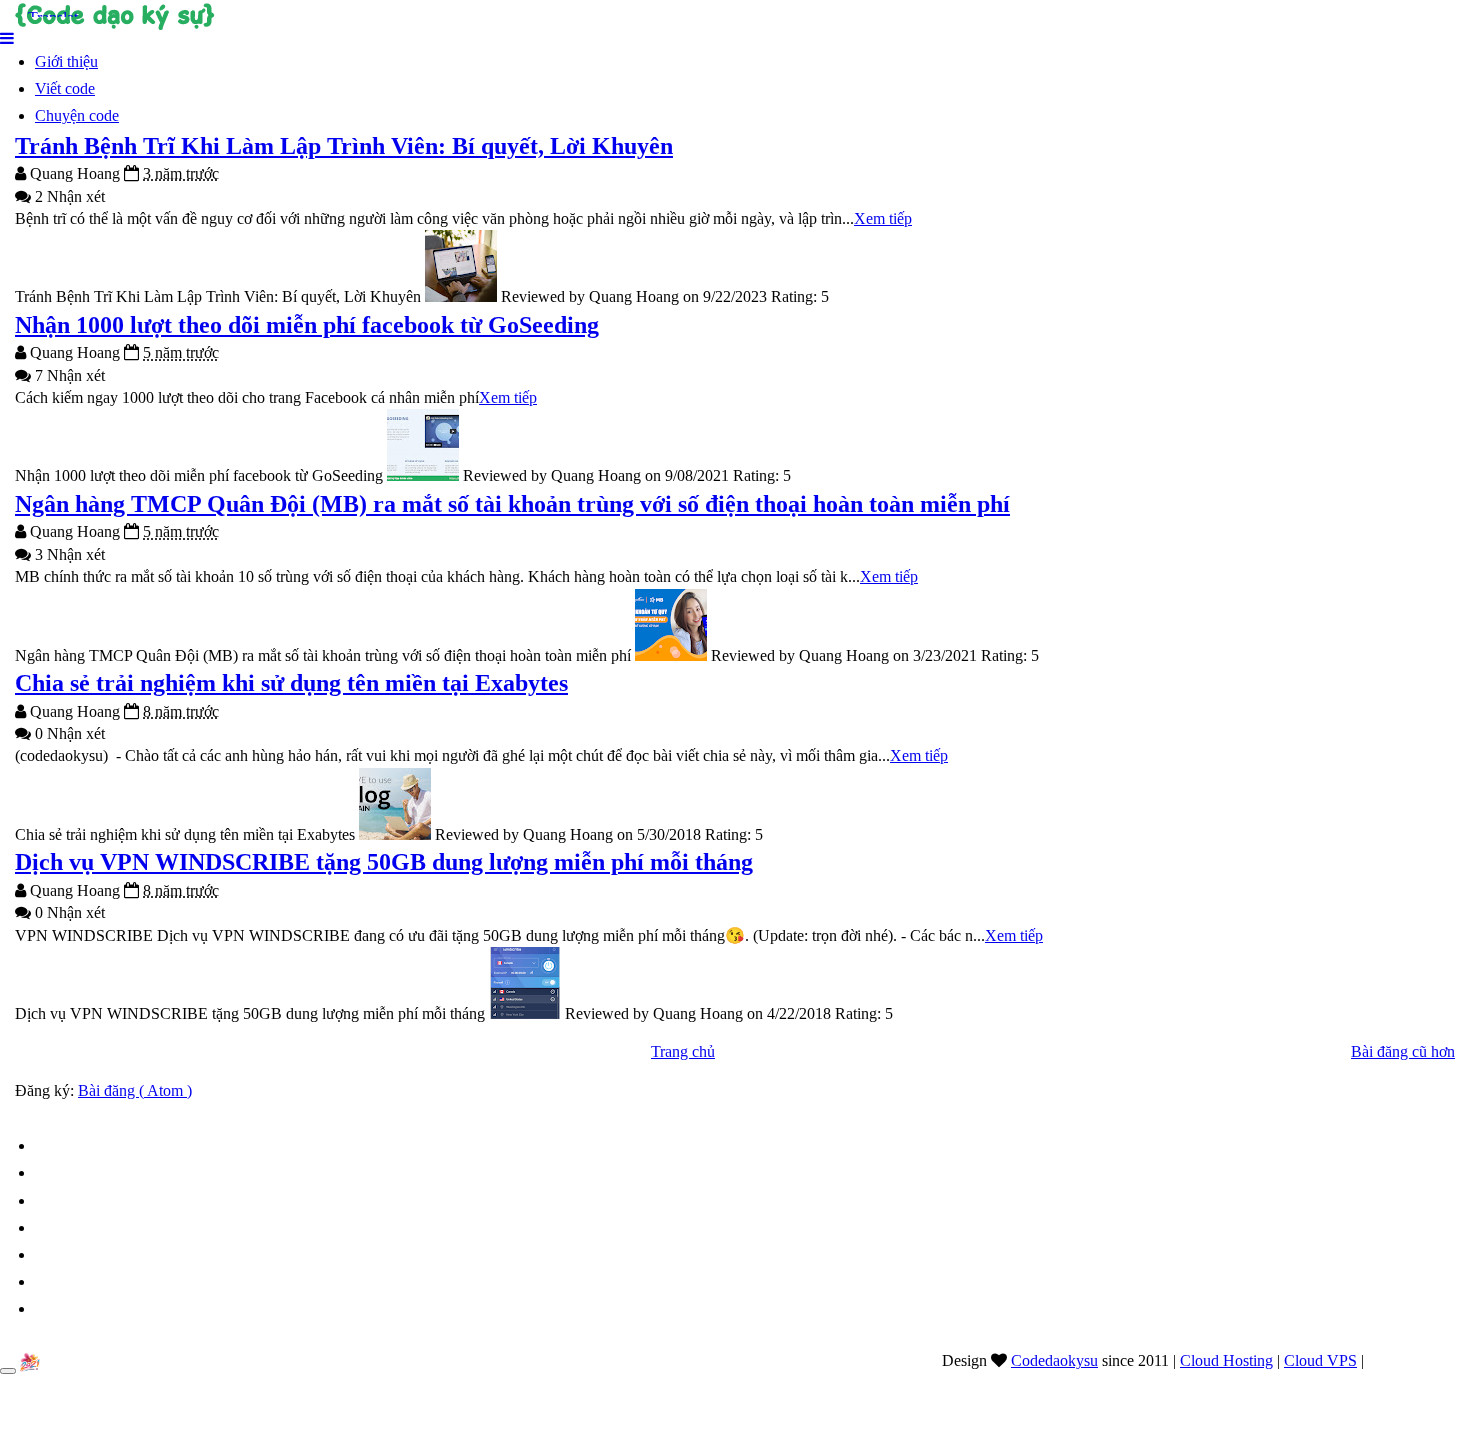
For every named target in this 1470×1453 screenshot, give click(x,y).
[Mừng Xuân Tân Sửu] (30, 1362)
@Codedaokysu (1419, 1360)
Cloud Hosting (1226, 1360)
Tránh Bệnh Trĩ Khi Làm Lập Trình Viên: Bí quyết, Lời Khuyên (344, 146)
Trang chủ (683, 1051)
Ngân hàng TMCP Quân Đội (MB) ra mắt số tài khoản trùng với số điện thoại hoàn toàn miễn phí (512, 504)
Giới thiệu (66, 61)
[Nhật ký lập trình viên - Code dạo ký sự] (735, 15)
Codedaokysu (1054, 1360)
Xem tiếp (883, 218)
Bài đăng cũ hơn (1403, 1051)
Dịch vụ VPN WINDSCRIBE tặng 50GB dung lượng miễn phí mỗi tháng (384, 862)
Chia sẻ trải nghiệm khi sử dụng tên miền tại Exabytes (291, 683)
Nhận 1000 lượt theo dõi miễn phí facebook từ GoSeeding (307, 325)
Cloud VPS (1320, 1360)
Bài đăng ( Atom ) (135, 1090)
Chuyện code (77, 115)
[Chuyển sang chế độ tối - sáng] (8, 1371)
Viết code (65, 88)
